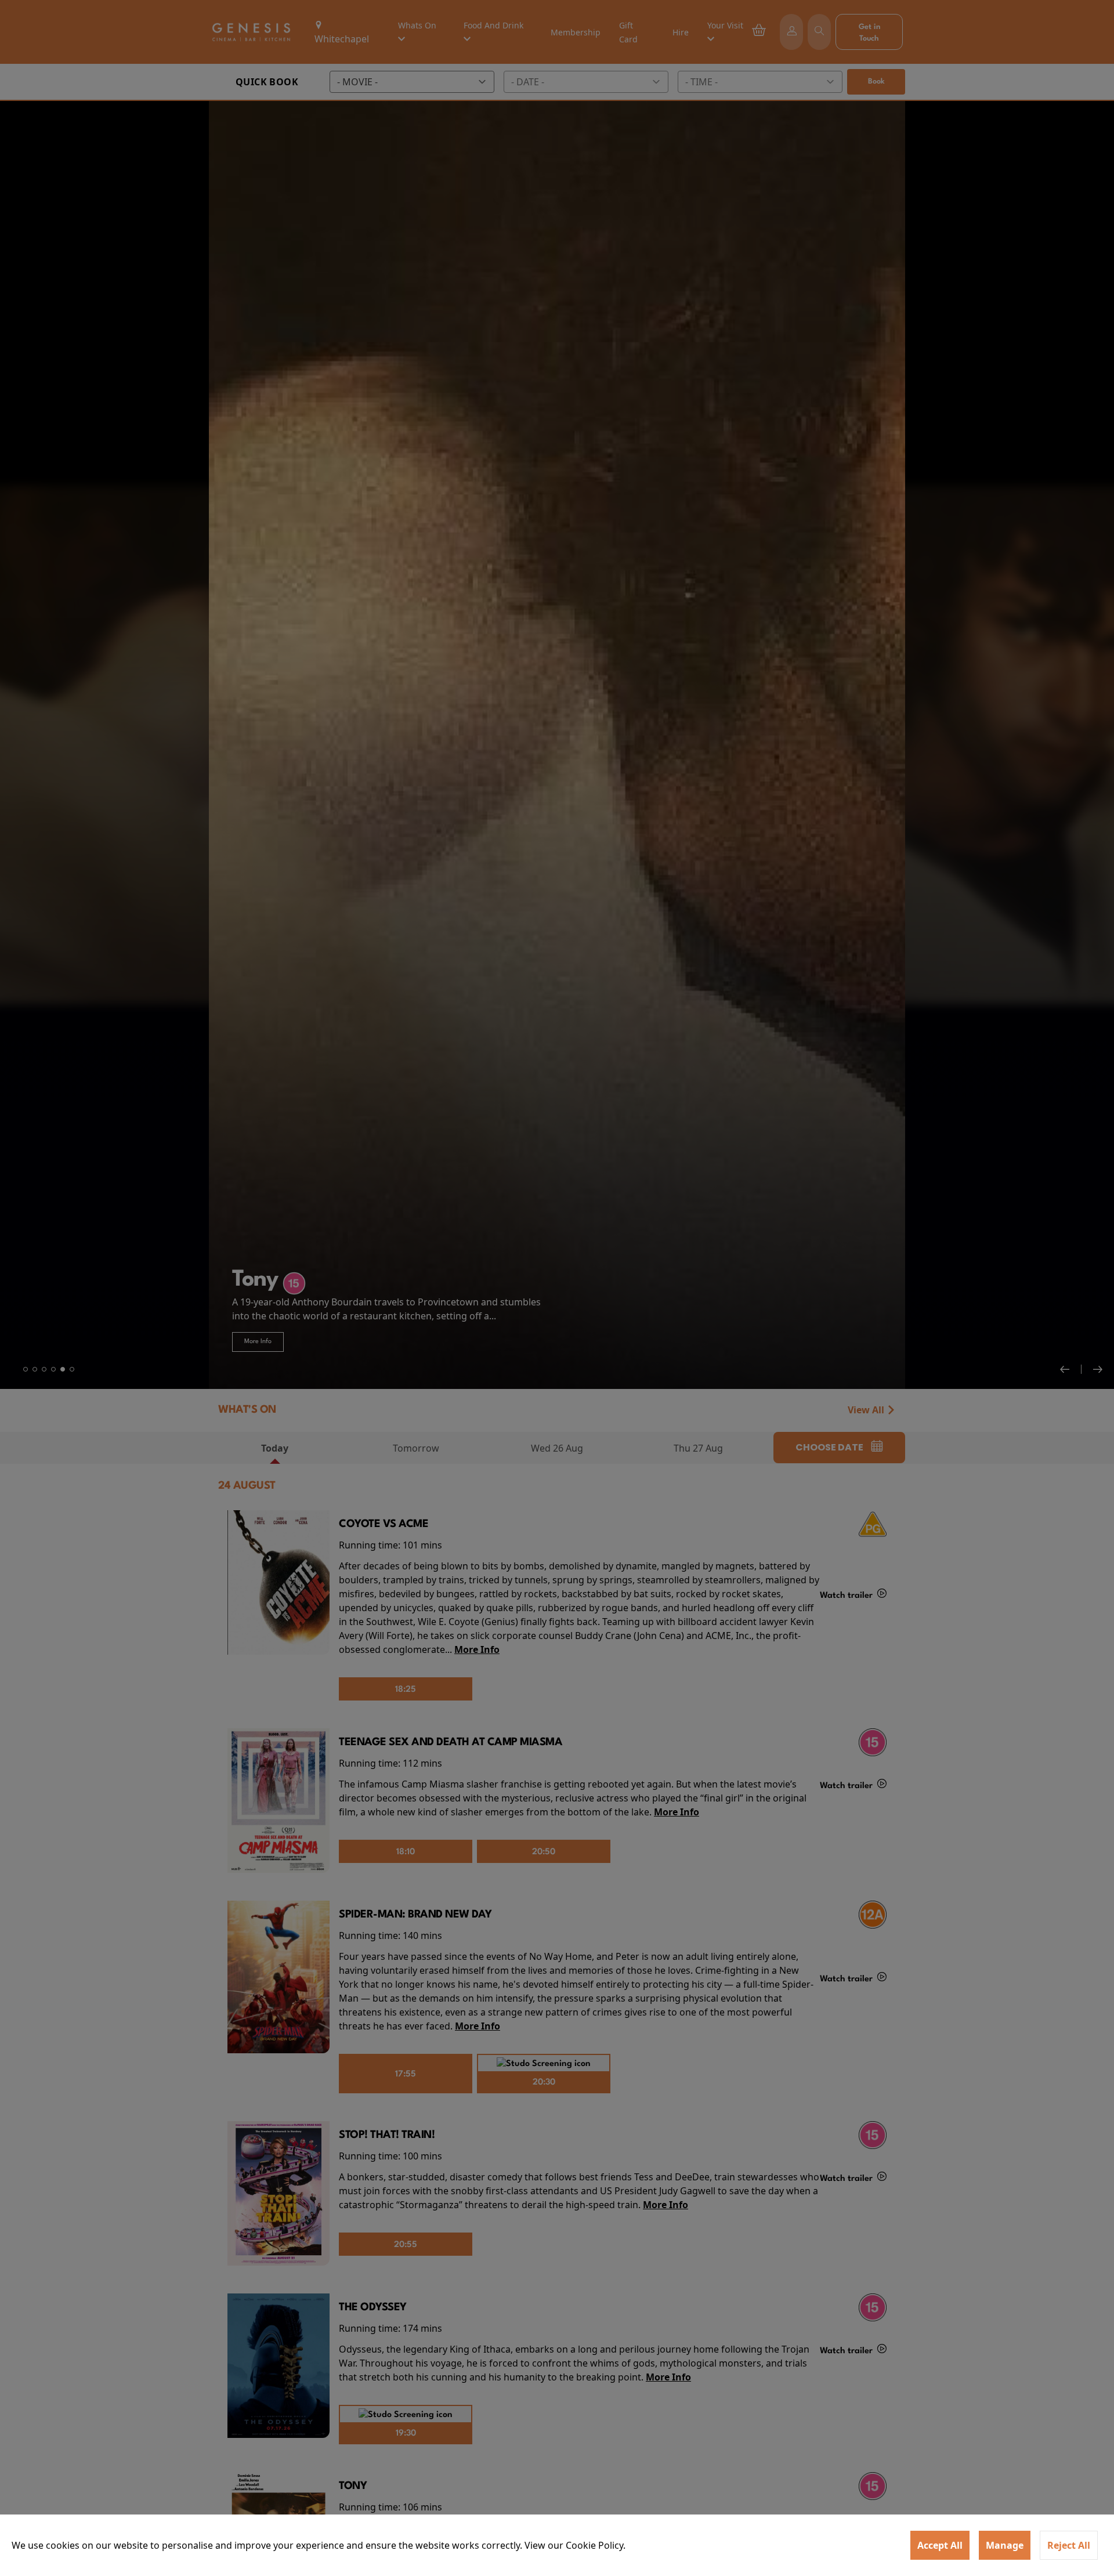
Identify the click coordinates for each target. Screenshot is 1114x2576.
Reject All (1069, 2545)
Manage (1005, 2545)
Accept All (940, 2545)
